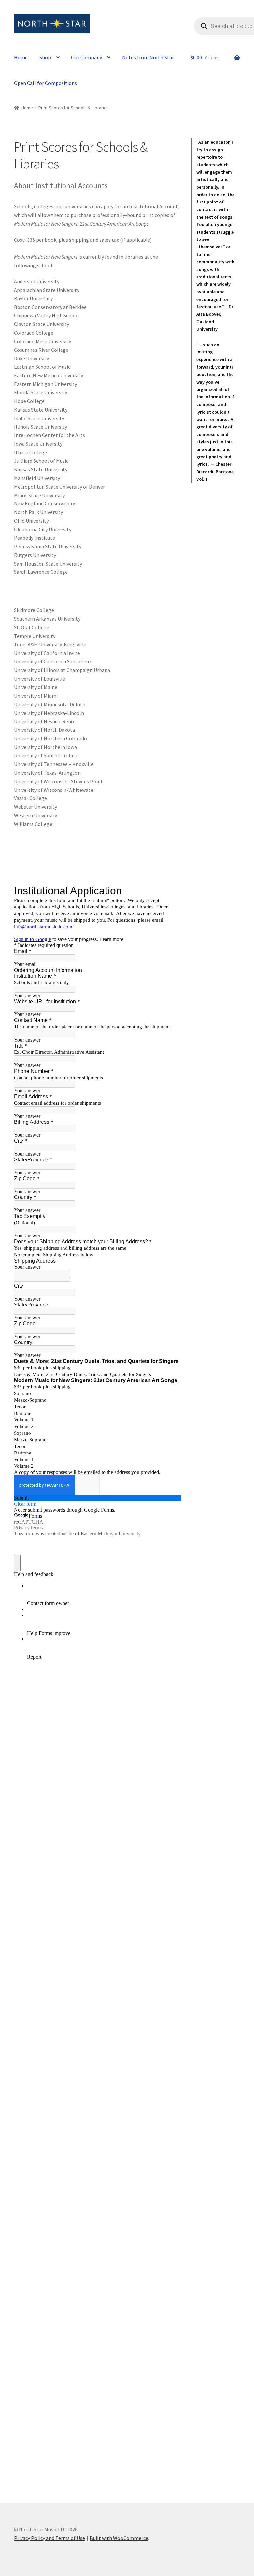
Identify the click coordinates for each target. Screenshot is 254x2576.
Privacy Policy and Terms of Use (49, 2538)
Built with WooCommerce (119, 2538)
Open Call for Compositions (45, 83)
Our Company (86, 57)
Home (21, 57)
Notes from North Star (148, 57)
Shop (45, 57)
